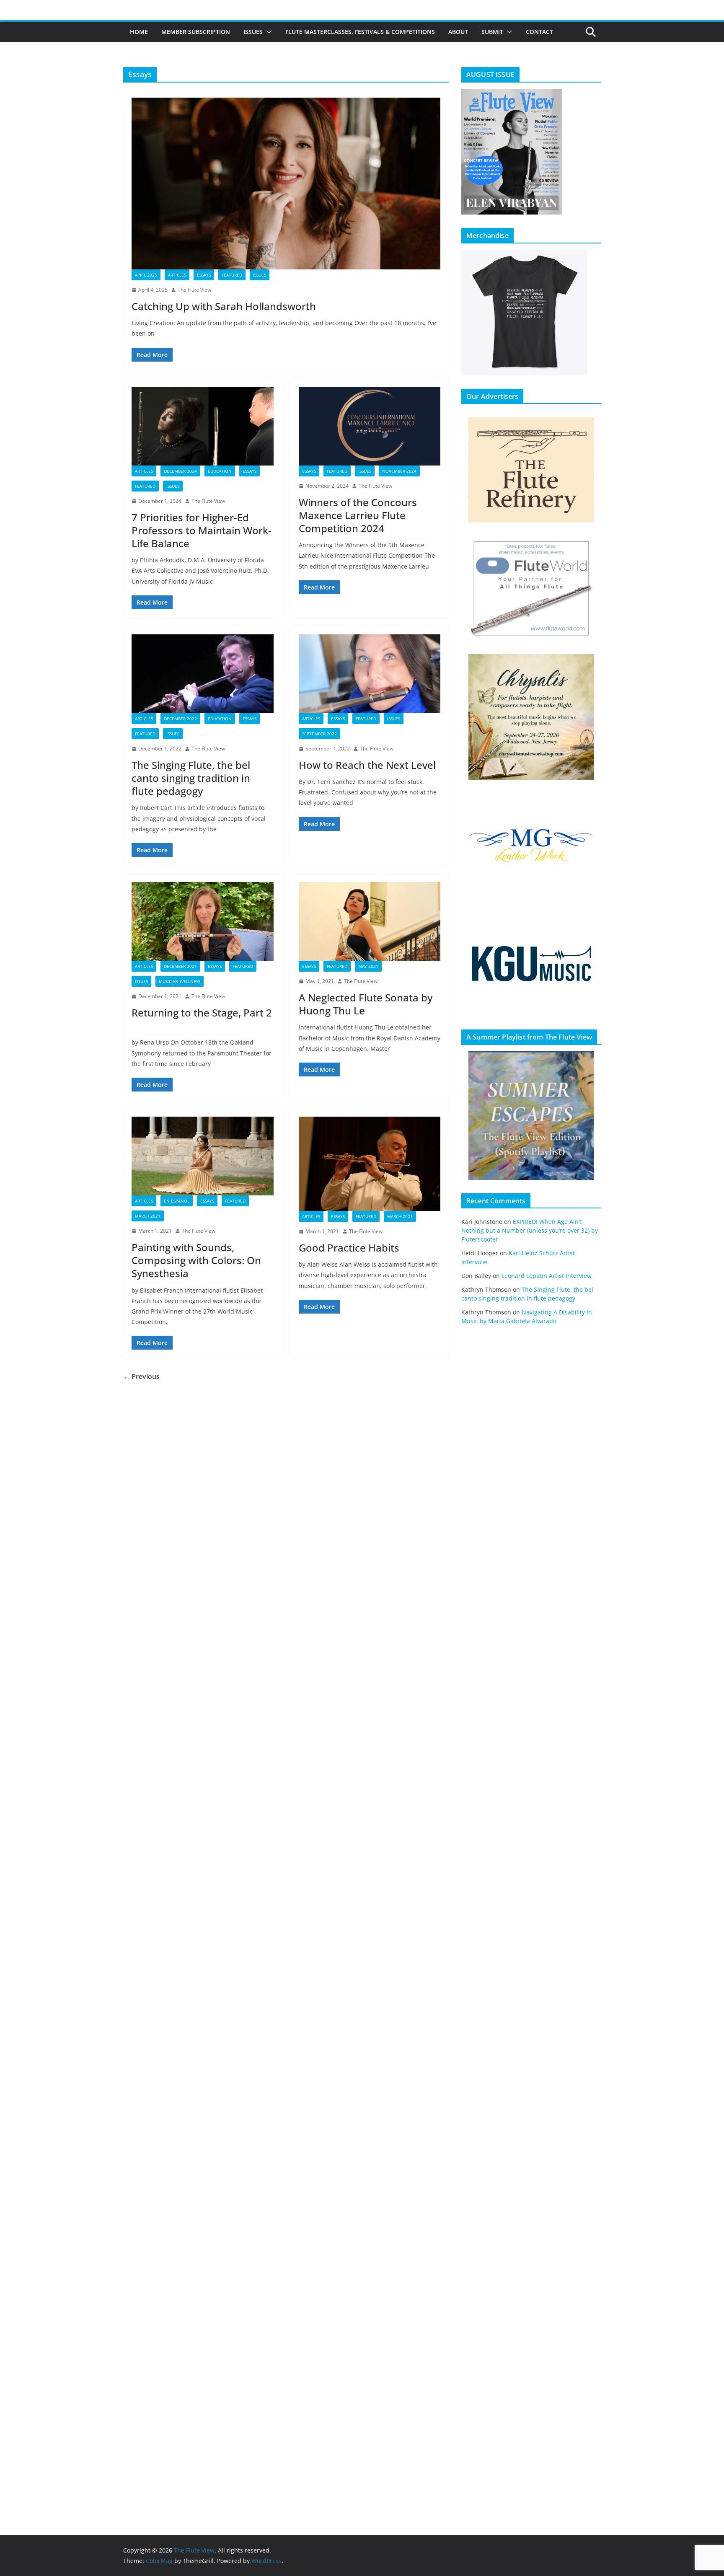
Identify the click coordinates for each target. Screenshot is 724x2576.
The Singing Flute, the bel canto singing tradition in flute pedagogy (191, 778)
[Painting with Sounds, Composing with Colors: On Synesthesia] (203, 1156)
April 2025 (146, 275)
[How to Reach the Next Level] (370, 674)
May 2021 (368, 966)
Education (220, 471)
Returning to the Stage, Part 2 (202, 1019)
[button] (267, 32)
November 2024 (399, 471)
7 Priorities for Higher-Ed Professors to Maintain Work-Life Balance (202, 530)
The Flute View (194, 290)
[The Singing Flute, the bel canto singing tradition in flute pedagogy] (203, 674)
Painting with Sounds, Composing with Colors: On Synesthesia (196, 1260)
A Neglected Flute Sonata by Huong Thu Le (366, 1004)
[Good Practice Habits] (370, 1164)
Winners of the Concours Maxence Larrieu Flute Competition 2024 (358, 515)
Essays (204, 275)
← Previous (141, 1376)
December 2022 (180, 719)
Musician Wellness (180, 981)
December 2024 (180, 471)
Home (139, 32)
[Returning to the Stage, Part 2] (203, 921)
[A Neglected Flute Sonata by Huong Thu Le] (370, 921)
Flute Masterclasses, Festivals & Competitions (360, 32)
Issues (253, 32)
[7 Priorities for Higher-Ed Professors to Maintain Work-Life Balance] (203, 426)
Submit (492, 32)
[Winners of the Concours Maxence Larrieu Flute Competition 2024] (370, 426)
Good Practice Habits (349, 1248)
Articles (177, 275)
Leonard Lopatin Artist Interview (547, 1276)
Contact (539, 32)
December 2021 (180, 966)
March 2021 (148, 1216)
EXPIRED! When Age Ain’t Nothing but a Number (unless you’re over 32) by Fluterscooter (530, 1230)
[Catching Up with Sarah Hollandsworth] (286, 184)
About (458, 32)
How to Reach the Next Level (367, 765)
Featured (232, 275)
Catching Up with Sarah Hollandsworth (224, 306)
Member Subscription (196, 32)
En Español (177, 1201)
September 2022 (319, 734)
